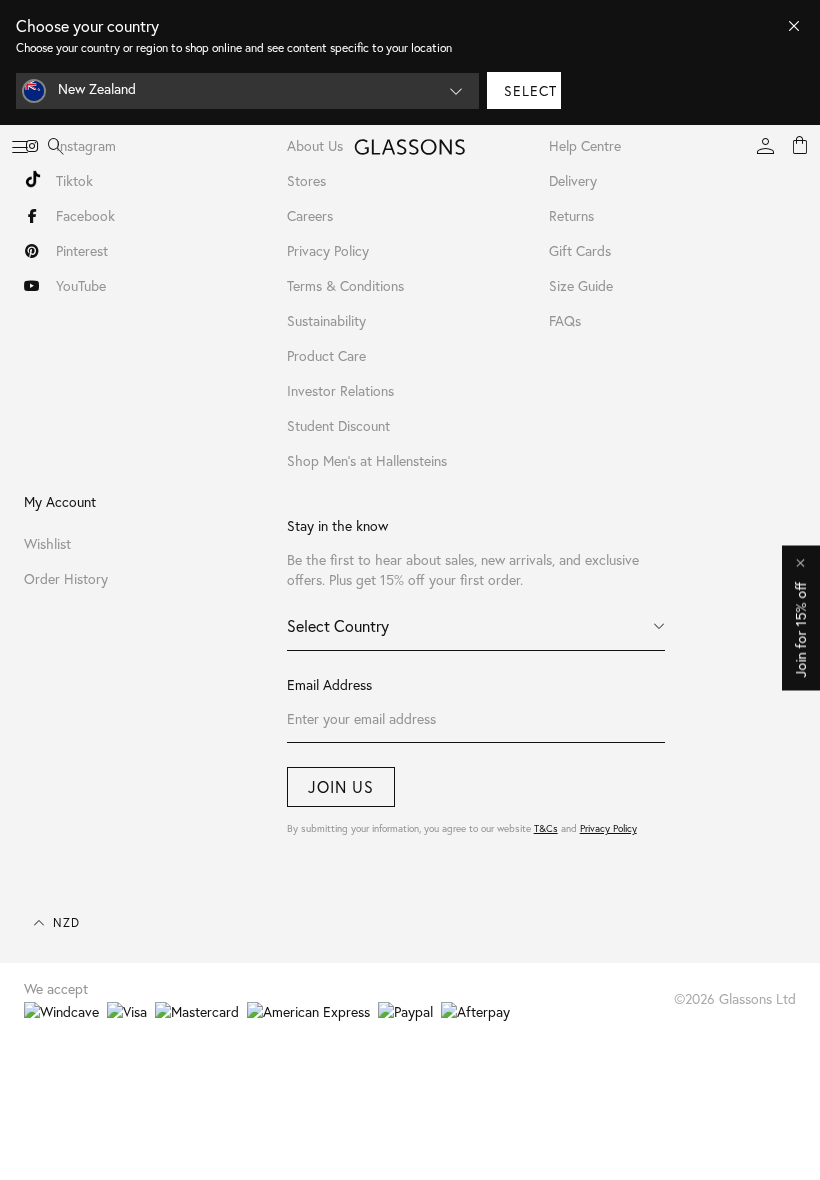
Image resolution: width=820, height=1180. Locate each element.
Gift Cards (580, 250)
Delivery (573, 180)
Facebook (85, 215)
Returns (571, 215)
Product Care (326, 355)
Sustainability (326, 320)
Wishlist (47, 543)
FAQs (565, 320)
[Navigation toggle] (20, 147)
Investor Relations (340, 390)
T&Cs (546, 828)
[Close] (794, 26)
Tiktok (74, 180)
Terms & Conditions (345, 285)
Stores (306, 180)
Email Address (329, 684)
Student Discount (338, 425)
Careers (310, 215)
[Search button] (56, 147)
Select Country (338, 625)
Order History (66, 578)
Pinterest (82, 250)
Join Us (341, 786)
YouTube (81, 285)
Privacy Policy (608, 828)
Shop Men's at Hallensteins (367, 460)
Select (530, 90)
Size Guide (581, 285)
